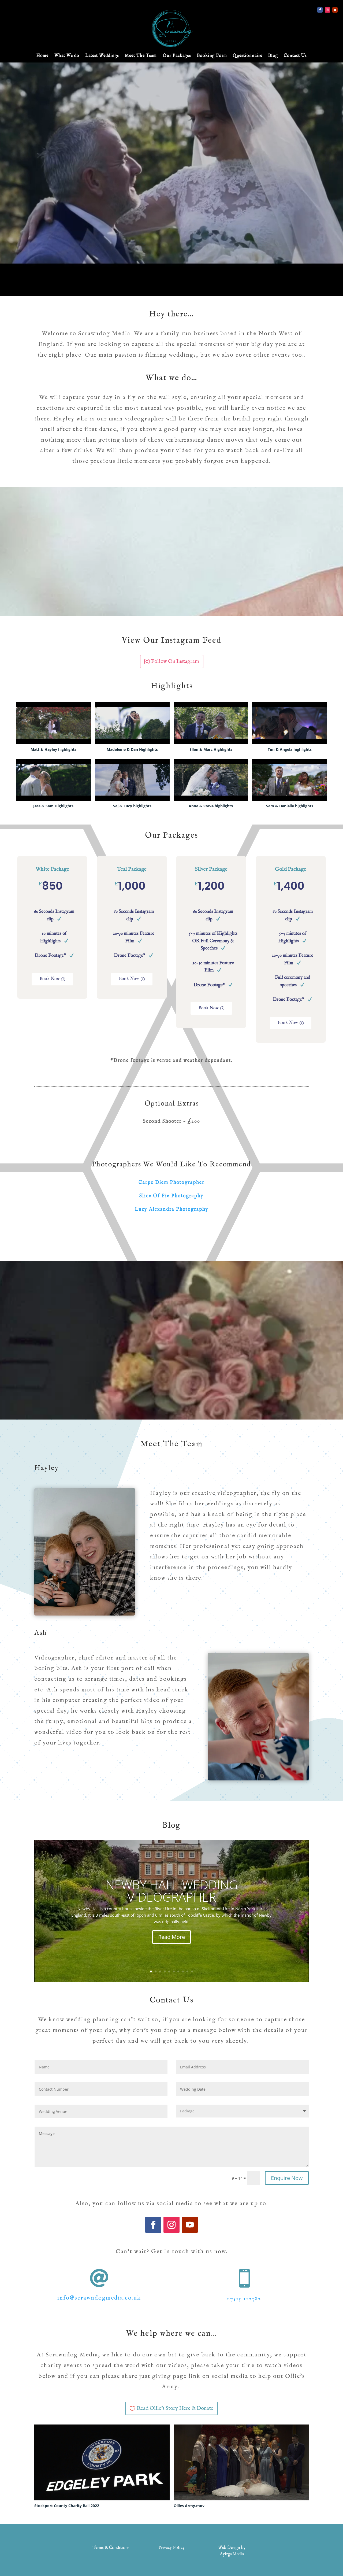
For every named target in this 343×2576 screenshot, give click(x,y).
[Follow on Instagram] (327, 10)
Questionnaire (248, 56)
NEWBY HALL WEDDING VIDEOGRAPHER (172, 1891)
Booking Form (212, 56)
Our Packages (177, 56)
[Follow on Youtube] (335, 10)
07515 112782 (244, 2299)
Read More (171, 1937)
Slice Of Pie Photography (171, 1196)
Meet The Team (141, 56)
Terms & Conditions (111, 2548)
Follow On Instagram (175, 661)
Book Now (50, 979)
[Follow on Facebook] (320, 10)
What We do (67, 56)
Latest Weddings (102, 56)
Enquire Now (287, 2178)
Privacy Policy (171, 2548)
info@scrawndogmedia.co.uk (99, 2298)
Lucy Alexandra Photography (172, 1209)
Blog (273, 56)
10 (192, 1971)
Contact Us (295, 56)
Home (42, 56)
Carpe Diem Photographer (171, 1183)
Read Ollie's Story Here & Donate (175, 2408)
